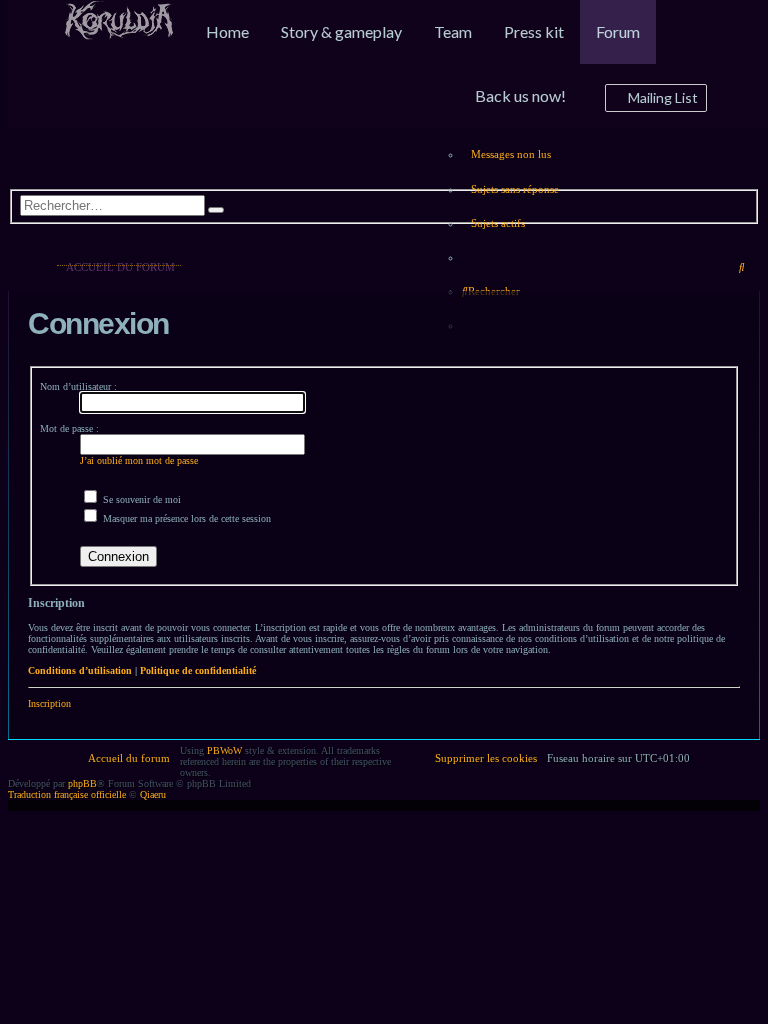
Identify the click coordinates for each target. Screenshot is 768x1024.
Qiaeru (153, 794)
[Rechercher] (216, 210)
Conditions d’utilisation (80, 670)
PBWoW (224, 750)
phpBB (82, 783)
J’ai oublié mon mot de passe (139, 460)
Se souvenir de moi (140, 499)
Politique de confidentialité (198, 670)
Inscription (49, 703)
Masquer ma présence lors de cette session (185, 518)
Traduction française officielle (67, 794)
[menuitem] (119, 33)
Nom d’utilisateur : (78, 386)
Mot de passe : (69, 428)
